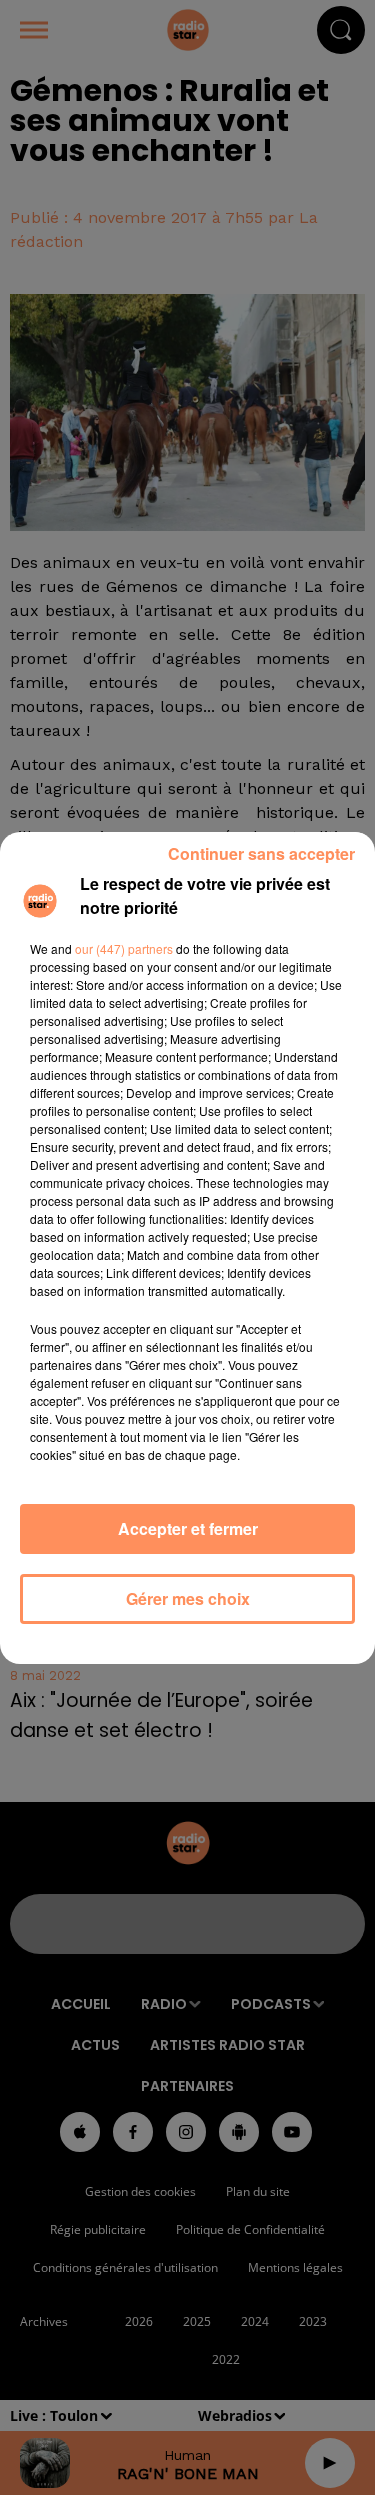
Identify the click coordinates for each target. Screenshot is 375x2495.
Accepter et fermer (188, 1528)
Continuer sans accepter (261, 853)
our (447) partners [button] (124, 948)
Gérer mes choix (188, 1598)
